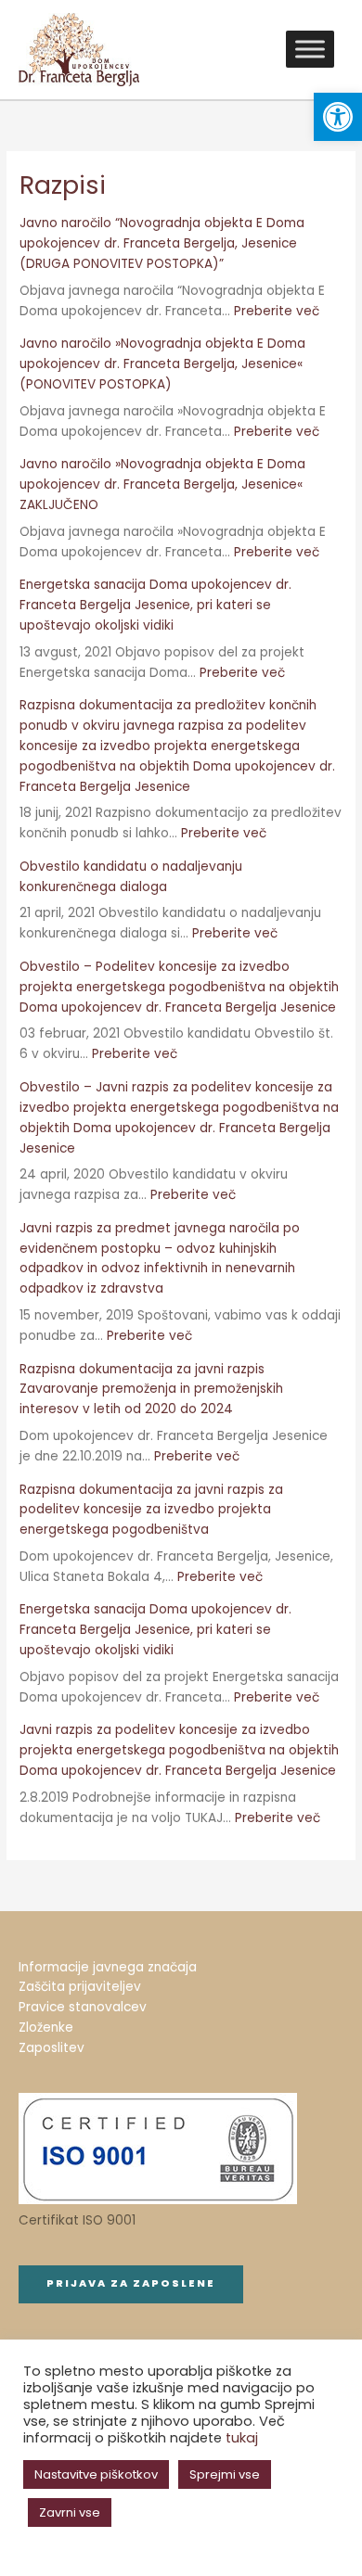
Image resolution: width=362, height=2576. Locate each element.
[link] (338, 117)
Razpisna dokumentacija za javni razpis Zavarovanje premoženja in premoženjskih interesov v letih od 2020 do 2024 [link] (151, 1390)
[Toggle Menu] (310, 50)
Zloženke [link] (46, 2028)
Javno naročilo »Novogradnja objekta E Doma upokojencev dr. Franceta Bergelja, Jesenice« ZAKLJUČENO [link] (162, 485)
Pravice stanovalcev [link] (83, 2007)
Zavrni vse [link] (70, 2512)
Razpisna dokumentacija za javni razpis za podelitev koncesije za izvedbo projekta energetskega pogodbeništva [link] (151, 1510)
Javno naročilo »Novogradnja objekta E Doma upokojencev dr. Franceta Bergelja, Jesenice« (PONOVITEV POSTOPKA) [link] (162, 364)
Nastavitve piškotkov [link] (96, 2474)
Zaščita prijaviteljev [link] (80, 1987)
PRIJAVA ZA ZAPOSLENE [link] (131, 2283)
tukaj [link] (242, 2438)
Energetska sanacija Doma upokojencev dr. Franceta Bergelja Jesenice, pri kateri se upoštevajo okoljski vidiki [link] (155, 605)
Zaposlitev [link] (52, 2048)
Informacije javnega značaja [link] (108, 1967)
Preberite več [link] (277, 311)
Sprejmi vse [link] (225, 2474)
